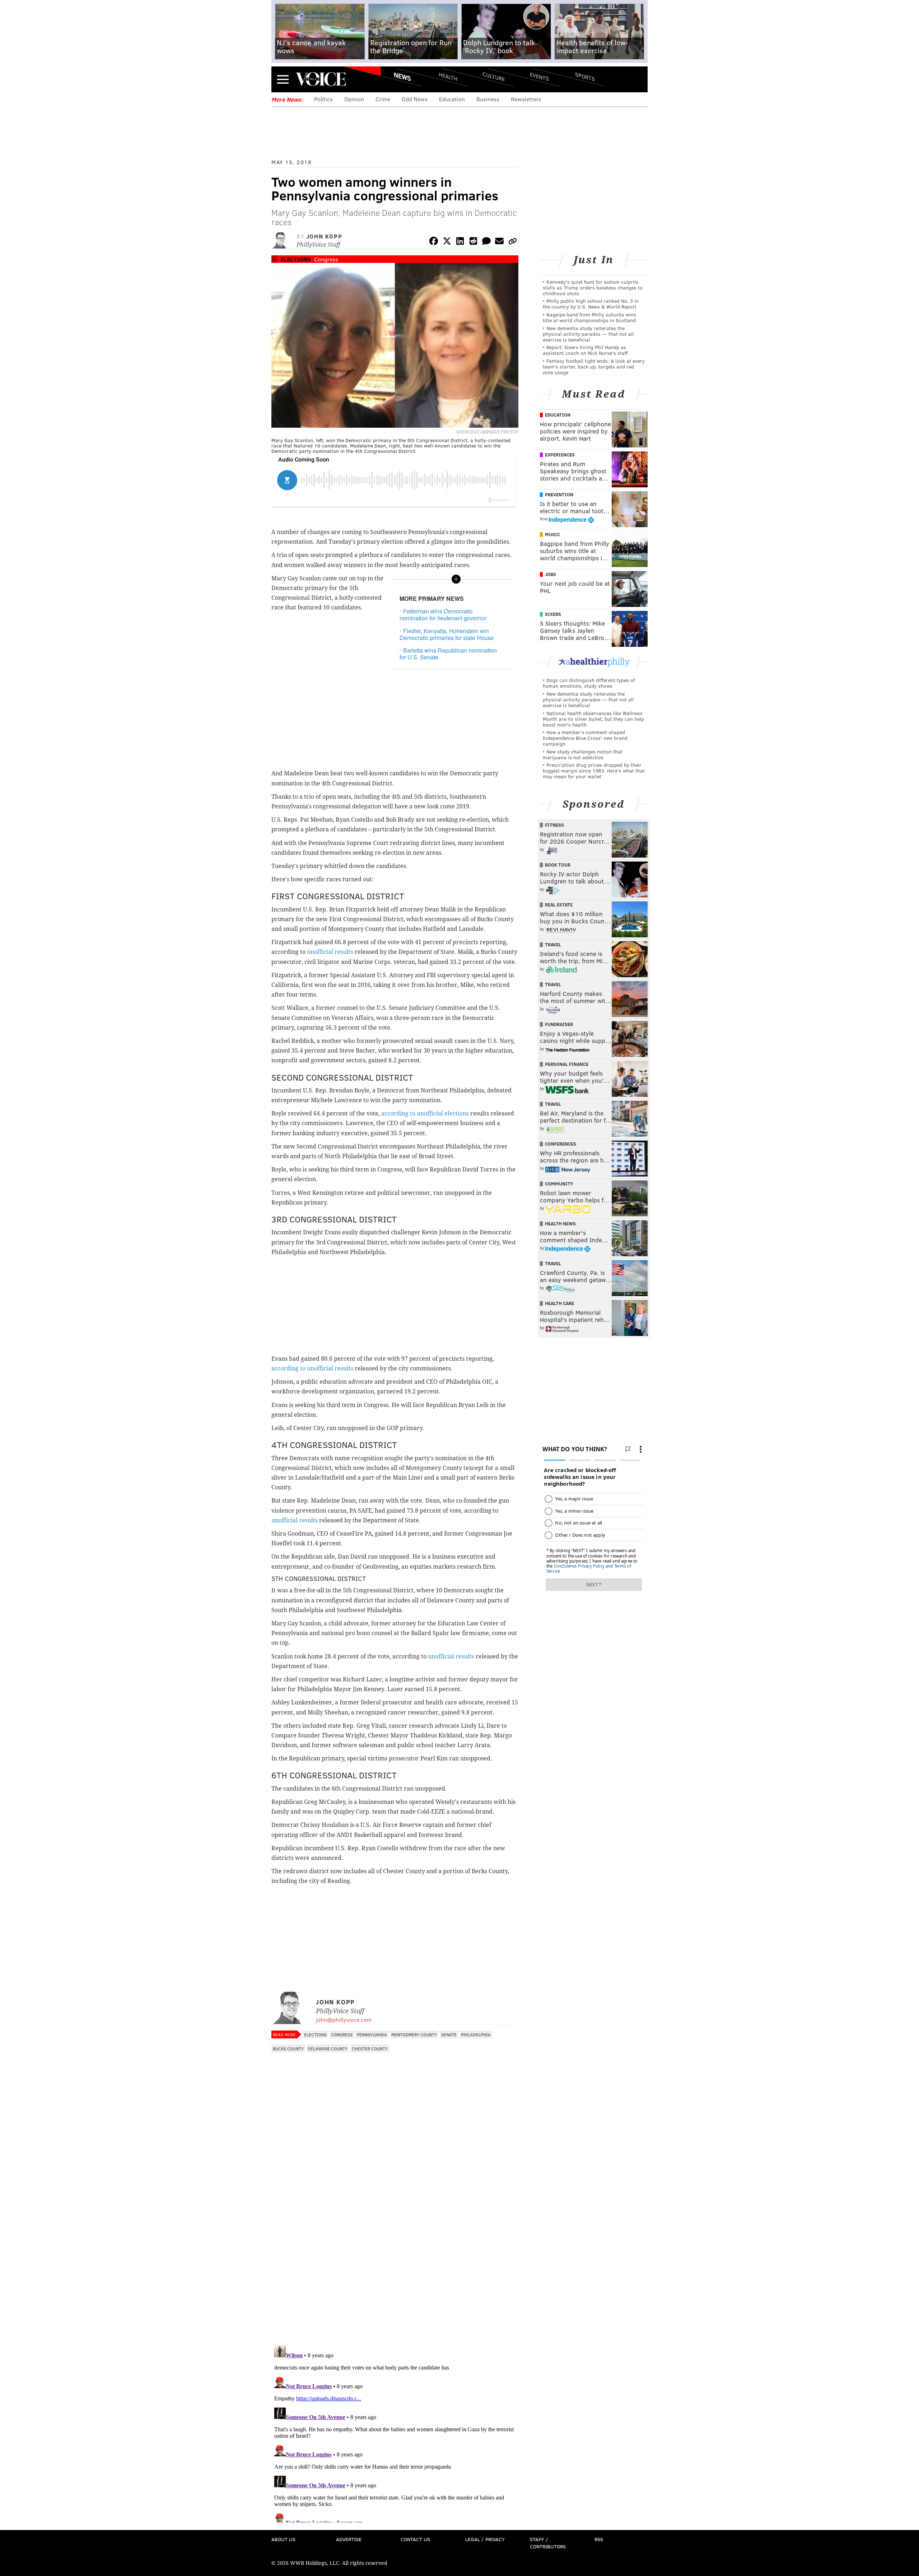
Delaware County (328, 2048)
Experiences (560, 455)
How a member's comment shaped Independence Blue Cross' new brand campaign (585, 738)
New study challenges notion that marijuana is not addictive (583, 754)
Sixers (553, 614)
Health (448, 76)
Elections (296, 259)
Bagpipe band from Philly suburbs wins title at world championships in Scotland (589, 317)
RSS (599, 2539)
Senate (449, 2034)
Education (452, 99)
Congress (326, 259)
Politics (323, 99)
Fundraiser (559, 1024)
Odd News (415, 99)
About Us (283, 2539)
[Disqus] (395, 2247)
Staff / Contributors (548, 2543)
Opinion (354, 99)
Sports (585, 76)
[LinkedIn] (460, 242)
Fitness (554, 825)
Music (552, 534)
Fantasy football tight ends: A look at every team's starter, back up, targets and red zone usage (594, 366)
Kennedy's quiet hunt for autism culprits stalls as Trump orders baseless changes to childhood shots (593, 287)
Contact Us (415, 2539)
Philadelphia (476, 2034)
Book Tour (558, 865)
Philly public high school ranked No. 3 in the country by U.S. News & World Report (591, 304)
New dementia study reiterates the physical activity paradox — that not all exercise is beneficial (588, 334)
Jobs (551, 574)
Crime (383, 99)
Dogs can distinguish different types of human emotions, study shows (589, 683)
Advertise (349, 2539)
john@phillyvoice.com (344, 2020)
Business (488, 99)
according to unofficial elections (425, 1113)
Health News (560, 1224)
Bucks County (288, 2048)
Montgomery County (414, 2034)
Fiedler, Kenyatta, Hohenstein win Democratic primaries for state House (447, 634)
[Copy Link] (513, 242)
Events (539, 76)
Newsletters (526, 99)
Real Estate (559, 905)
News (402, 76)
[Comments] (486, 242)
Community (559, 1184)
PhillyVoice (321, 79)
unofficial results (331, 952)
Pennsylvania (372, 2034)
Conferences (561, 1144)
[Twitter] (447, 242)
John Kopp (324, 236)
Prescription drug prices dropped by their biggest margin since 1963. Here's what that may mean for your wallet (594, 771)
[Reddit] (473, 242)
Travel (553, 944)
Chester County (370, 2048)
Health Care (559, 1303)
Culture (494, 76)
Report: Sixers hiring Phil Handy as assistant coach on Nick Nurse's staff (585, 350)
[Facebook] (434, 242)
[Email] (499, 242)
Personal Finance (567, 1064)
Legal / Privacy (485, 2539)
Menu (283, 79)
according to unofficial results (312, 1368)
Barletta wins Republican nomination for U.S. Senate (448, 654)
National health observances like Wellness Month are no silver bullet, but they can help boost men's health (593, 719)
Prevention (559, 495)
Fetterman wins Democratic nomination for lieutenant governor (443, 614)
